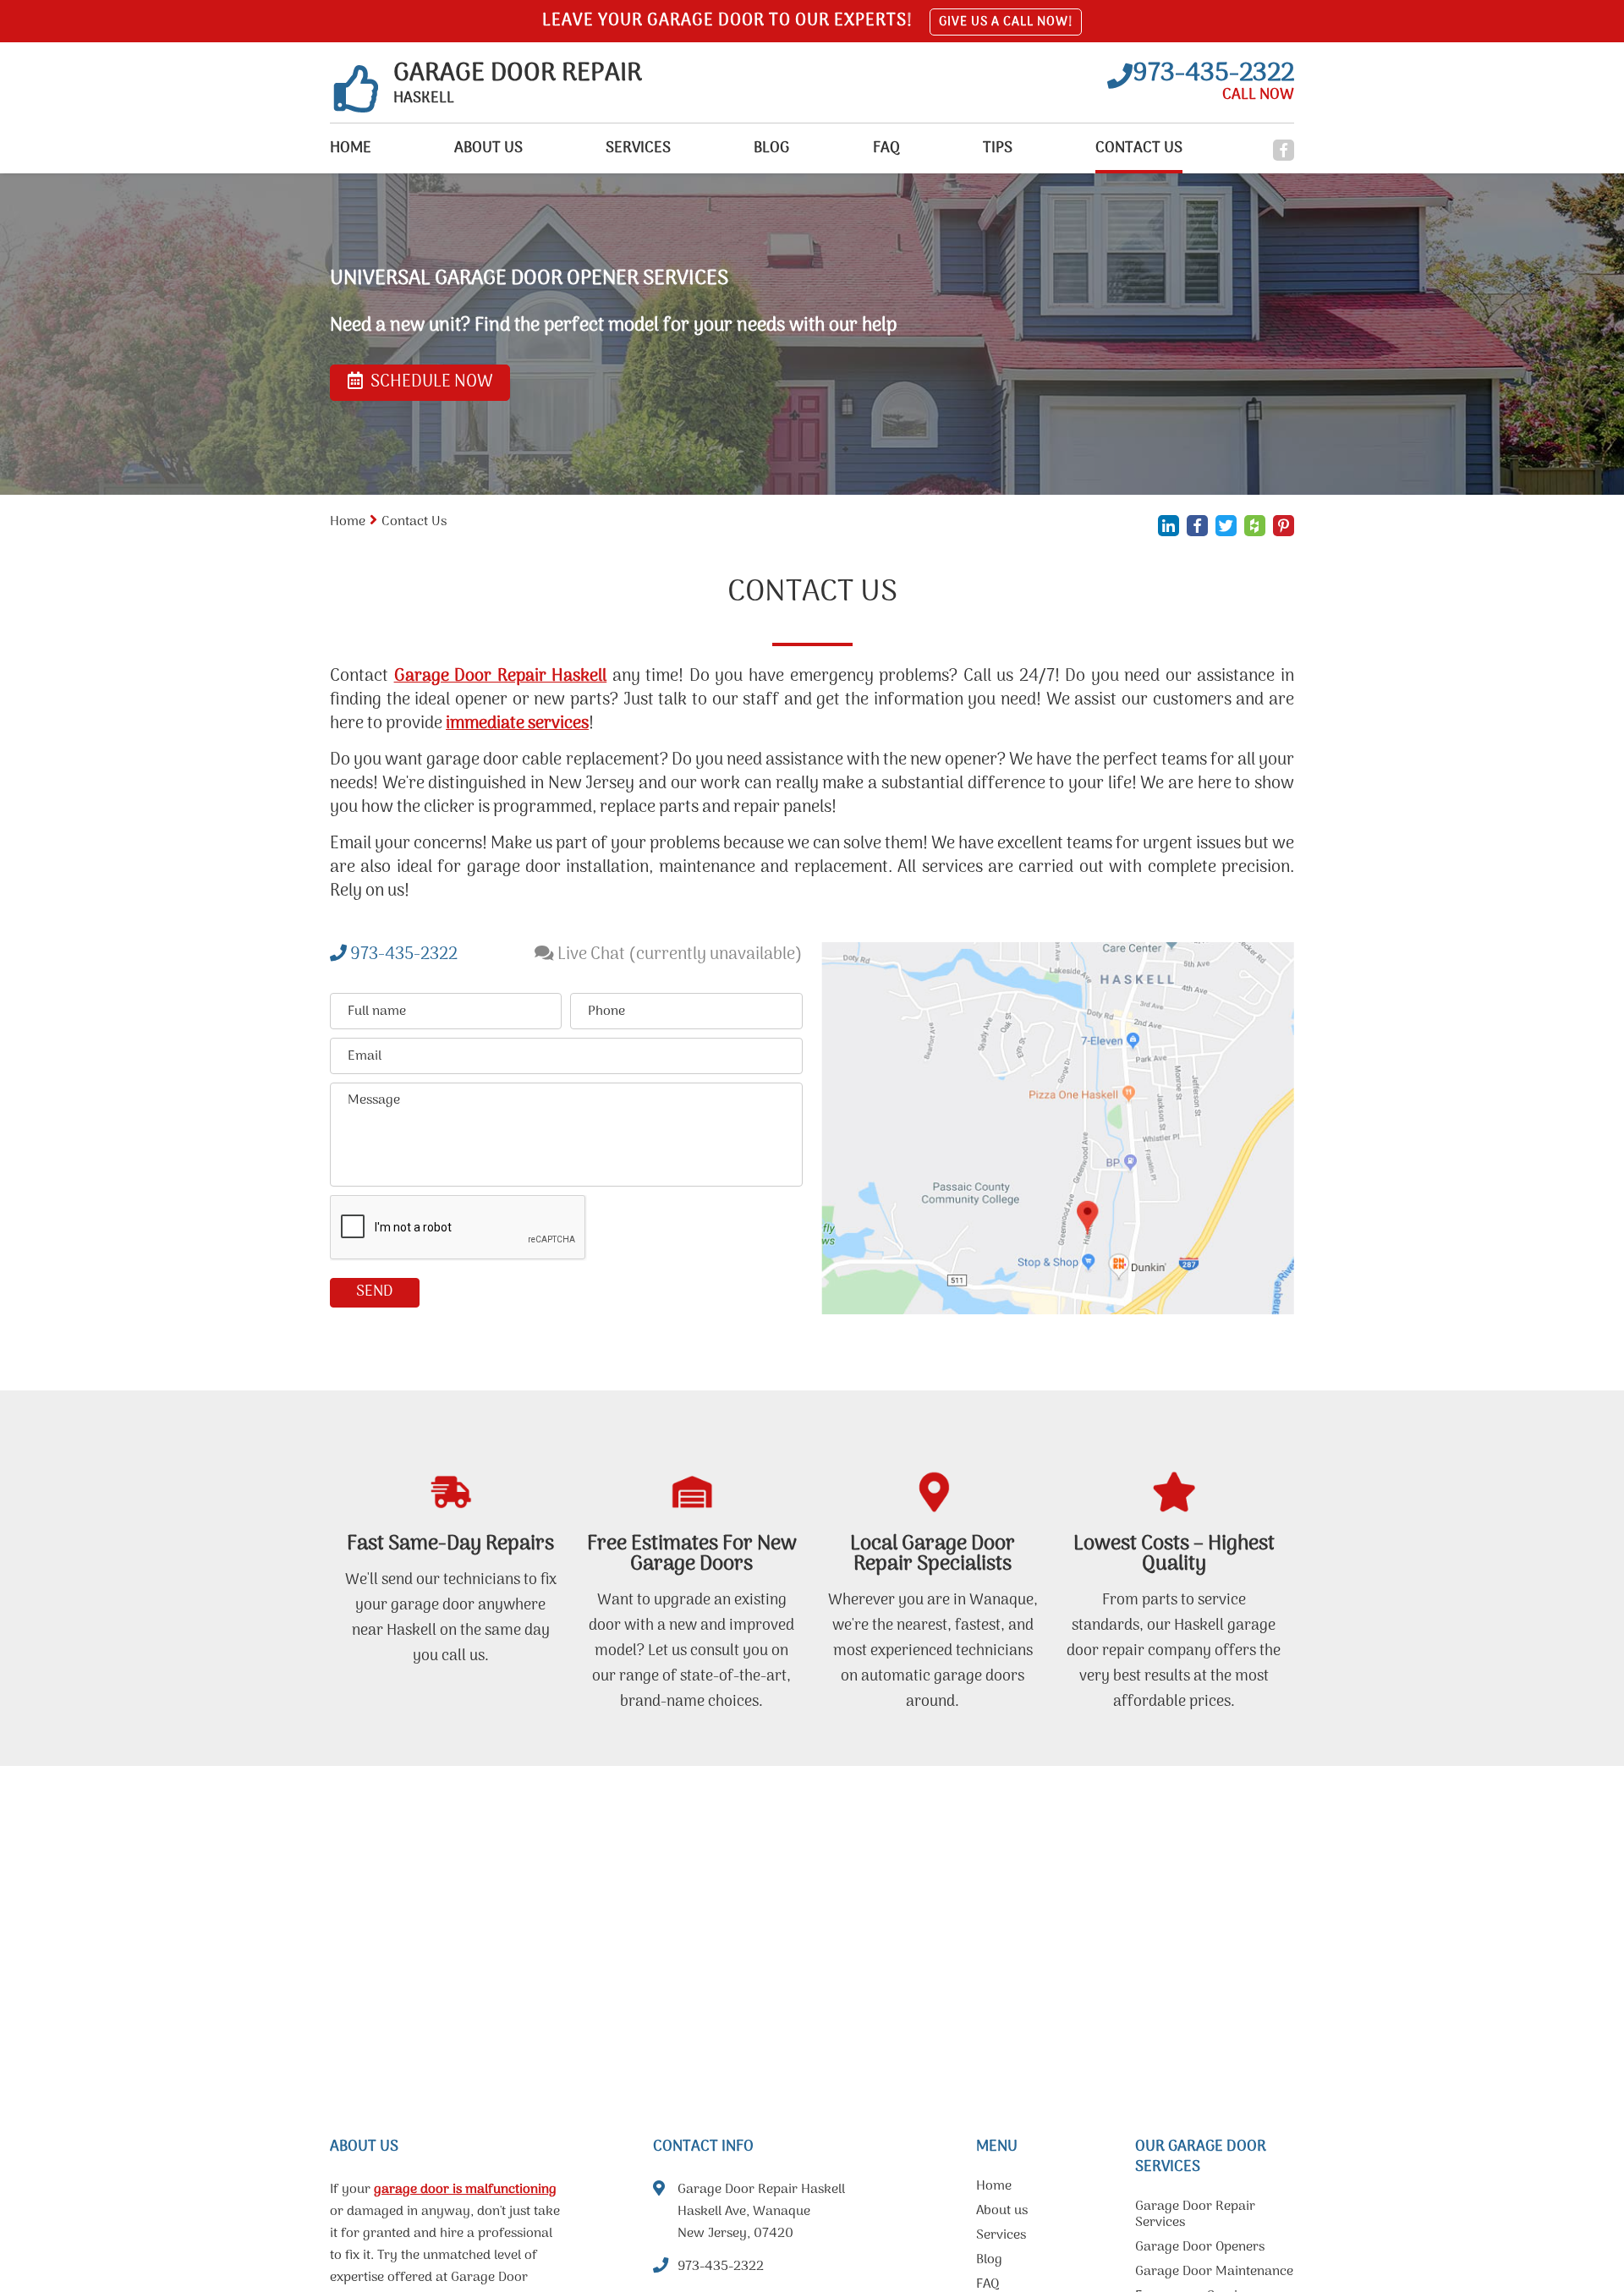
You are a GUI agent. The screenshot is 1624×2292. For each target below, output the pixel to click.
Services (638, 148)
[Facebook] (1284, 150)
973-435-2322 (402, 955)
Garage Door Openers (1200, 2249)
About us (488, 148)
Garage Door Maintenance (1214, 2273)
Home (351, 148)
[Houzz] (1255, 526)
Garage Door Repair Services (1195, 2216)
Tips (998, 148)
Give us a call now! (1006, 22)
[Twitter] (1226, 526)
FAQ (886, 148)
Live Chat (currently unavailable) (678, 955)
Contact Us (1139, 148)
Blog (771, 148)
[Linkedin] (1169, 526)
